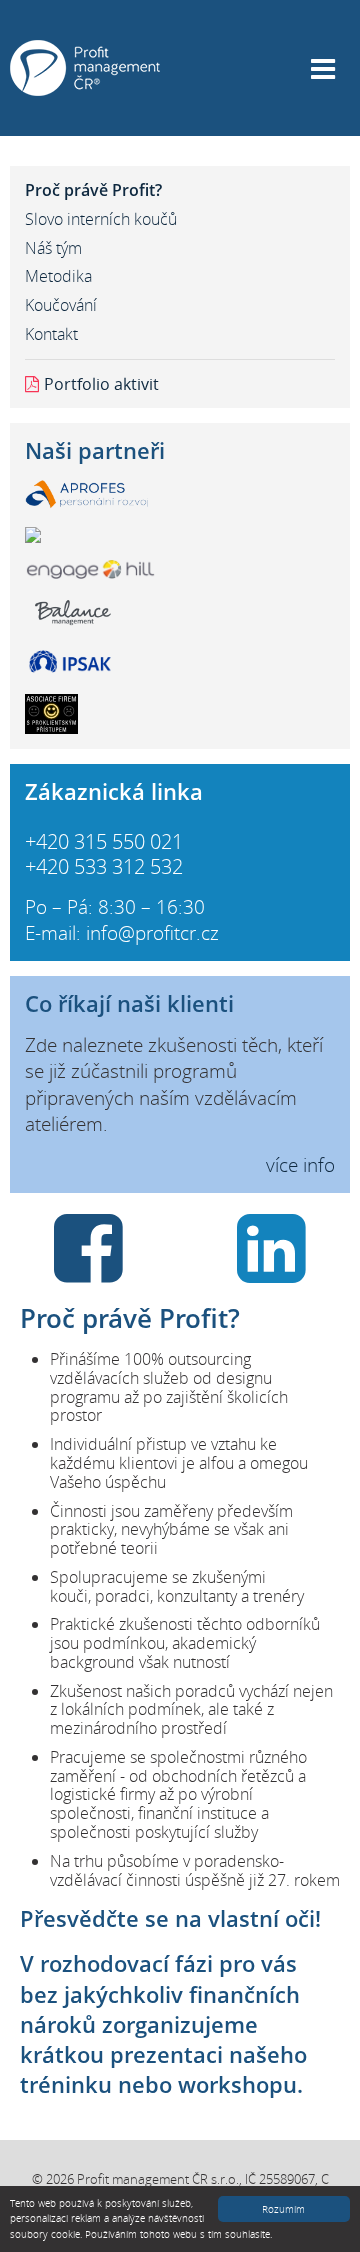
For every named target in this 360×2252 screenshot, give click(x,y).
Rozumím (283, 2209)
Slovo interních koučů (101, 219)
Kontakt (51, 334)
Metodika (58, 276)
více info (300, 1164)
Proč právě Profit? (93, 190)
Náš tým (53, 248)
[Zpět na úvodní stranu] (85, 66)
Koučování (61, 305)
